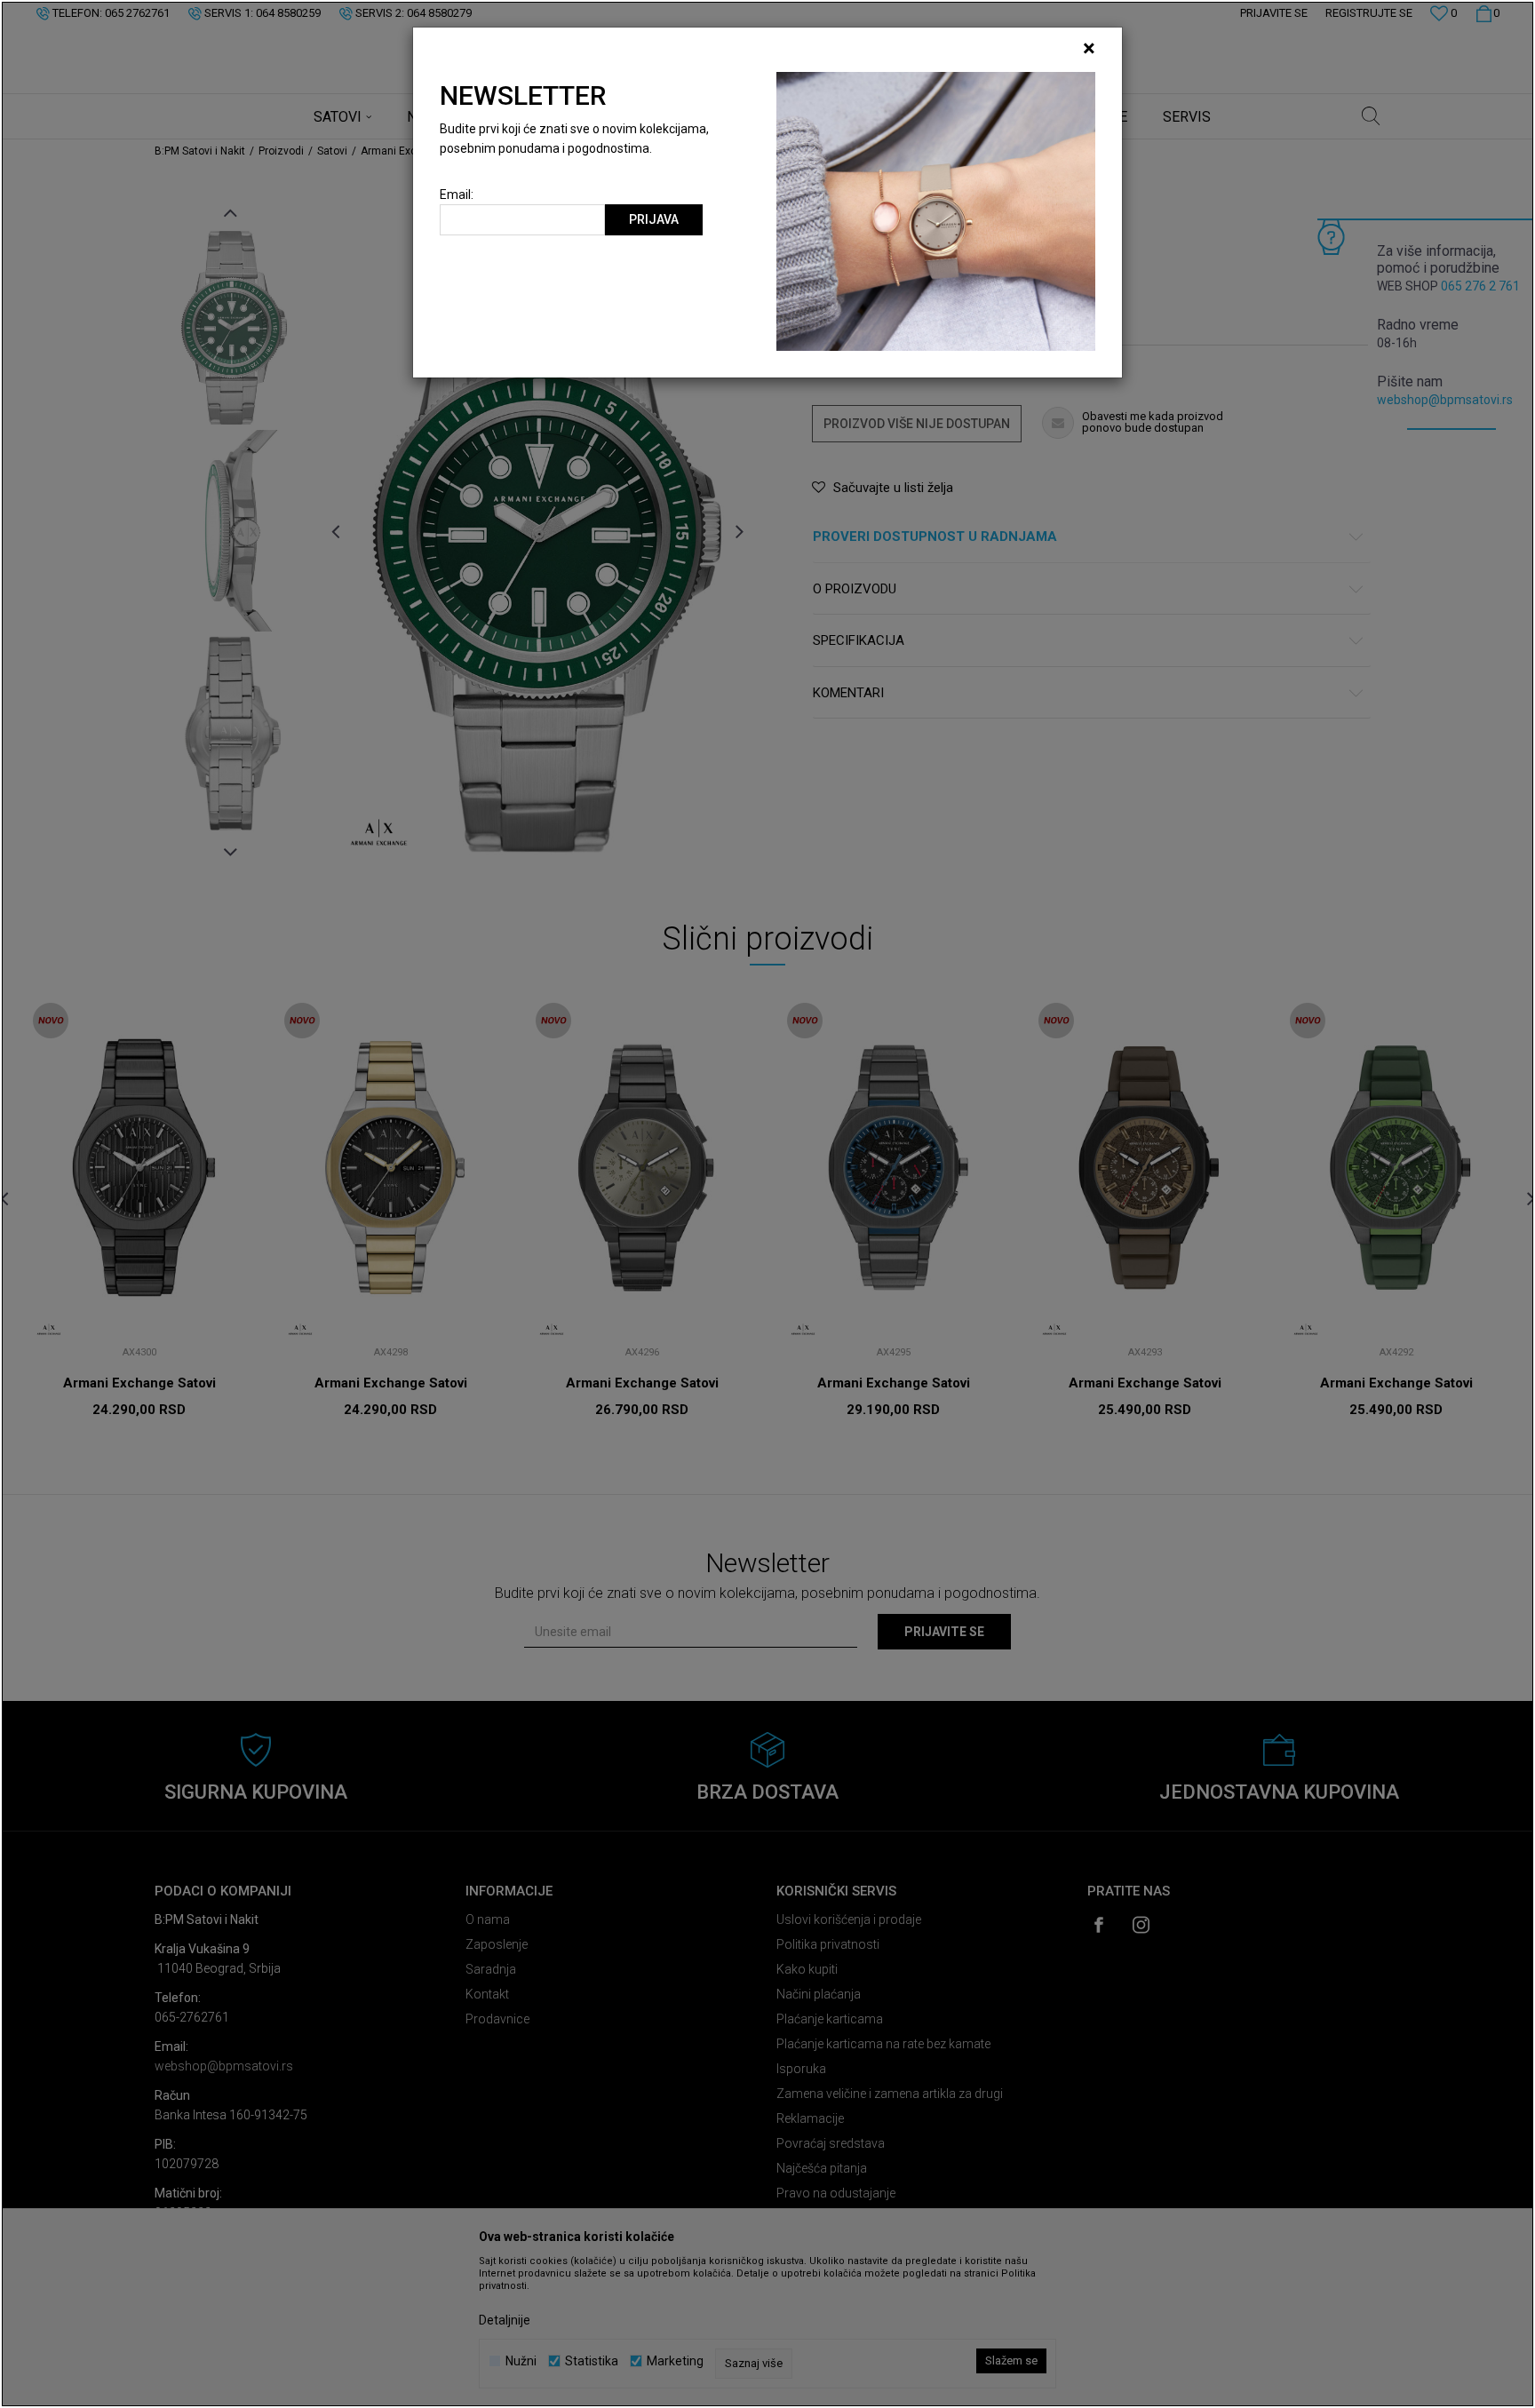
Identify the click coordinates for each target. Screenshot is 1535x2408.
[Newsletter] (936, 211)
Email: (457, 195)
